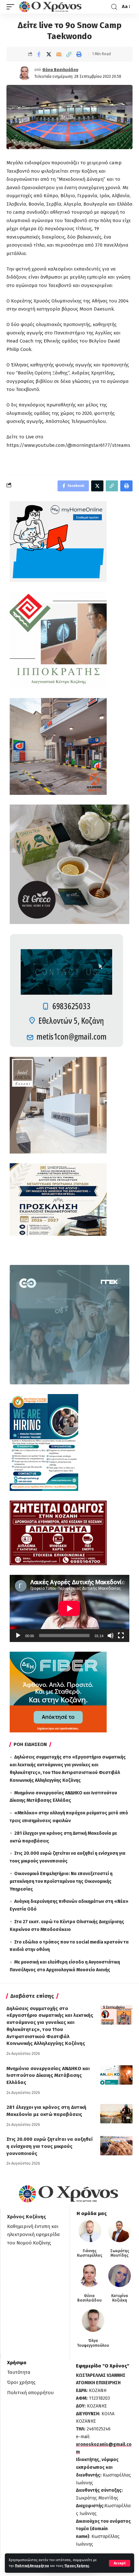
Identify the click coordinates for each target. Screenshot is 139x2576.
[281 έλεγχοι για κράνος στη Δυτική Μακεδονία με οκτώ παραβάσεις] (116, 2114)
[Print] (79, 54)
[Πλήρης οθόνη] (121, 1636)
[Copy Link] (69, 54)
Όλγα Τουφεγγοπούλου (93, 2343)
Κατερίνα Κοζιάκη (120, 2298)
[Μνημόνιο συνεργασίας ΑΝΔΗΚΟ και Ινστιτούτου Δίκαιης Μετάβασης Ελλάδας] (116, 2075)
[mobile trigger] (12, 7)
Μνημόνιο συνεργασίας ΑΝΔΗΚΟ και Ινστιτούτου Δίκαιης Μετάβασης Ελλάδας (48, 2076)
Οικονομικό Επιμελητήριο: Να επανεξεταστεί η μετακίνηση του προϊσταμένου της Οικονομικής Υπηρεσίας (61, 1881)
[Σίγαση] (111, 1636)
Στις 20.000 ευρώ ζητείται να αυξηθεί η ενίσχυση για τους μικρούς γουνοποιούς (49, 2146)
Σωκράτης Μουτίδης (120, 2253)
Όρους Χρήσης (77, 2566)
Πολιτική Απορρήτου (32, 2566)
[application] (69, 1608)
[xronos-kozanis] (51, 7)
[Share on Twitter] (49, 54)
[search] (114, 7)
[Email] (59, 54)
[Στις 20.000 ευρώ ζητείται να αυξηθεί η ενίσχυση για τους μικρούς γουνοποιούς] (116, 2146)
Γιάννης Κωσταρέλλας (90, 2253)
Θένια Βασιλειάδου (60, 70)
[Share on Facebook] (39, 54)
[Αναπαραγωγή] (18, 1636)
